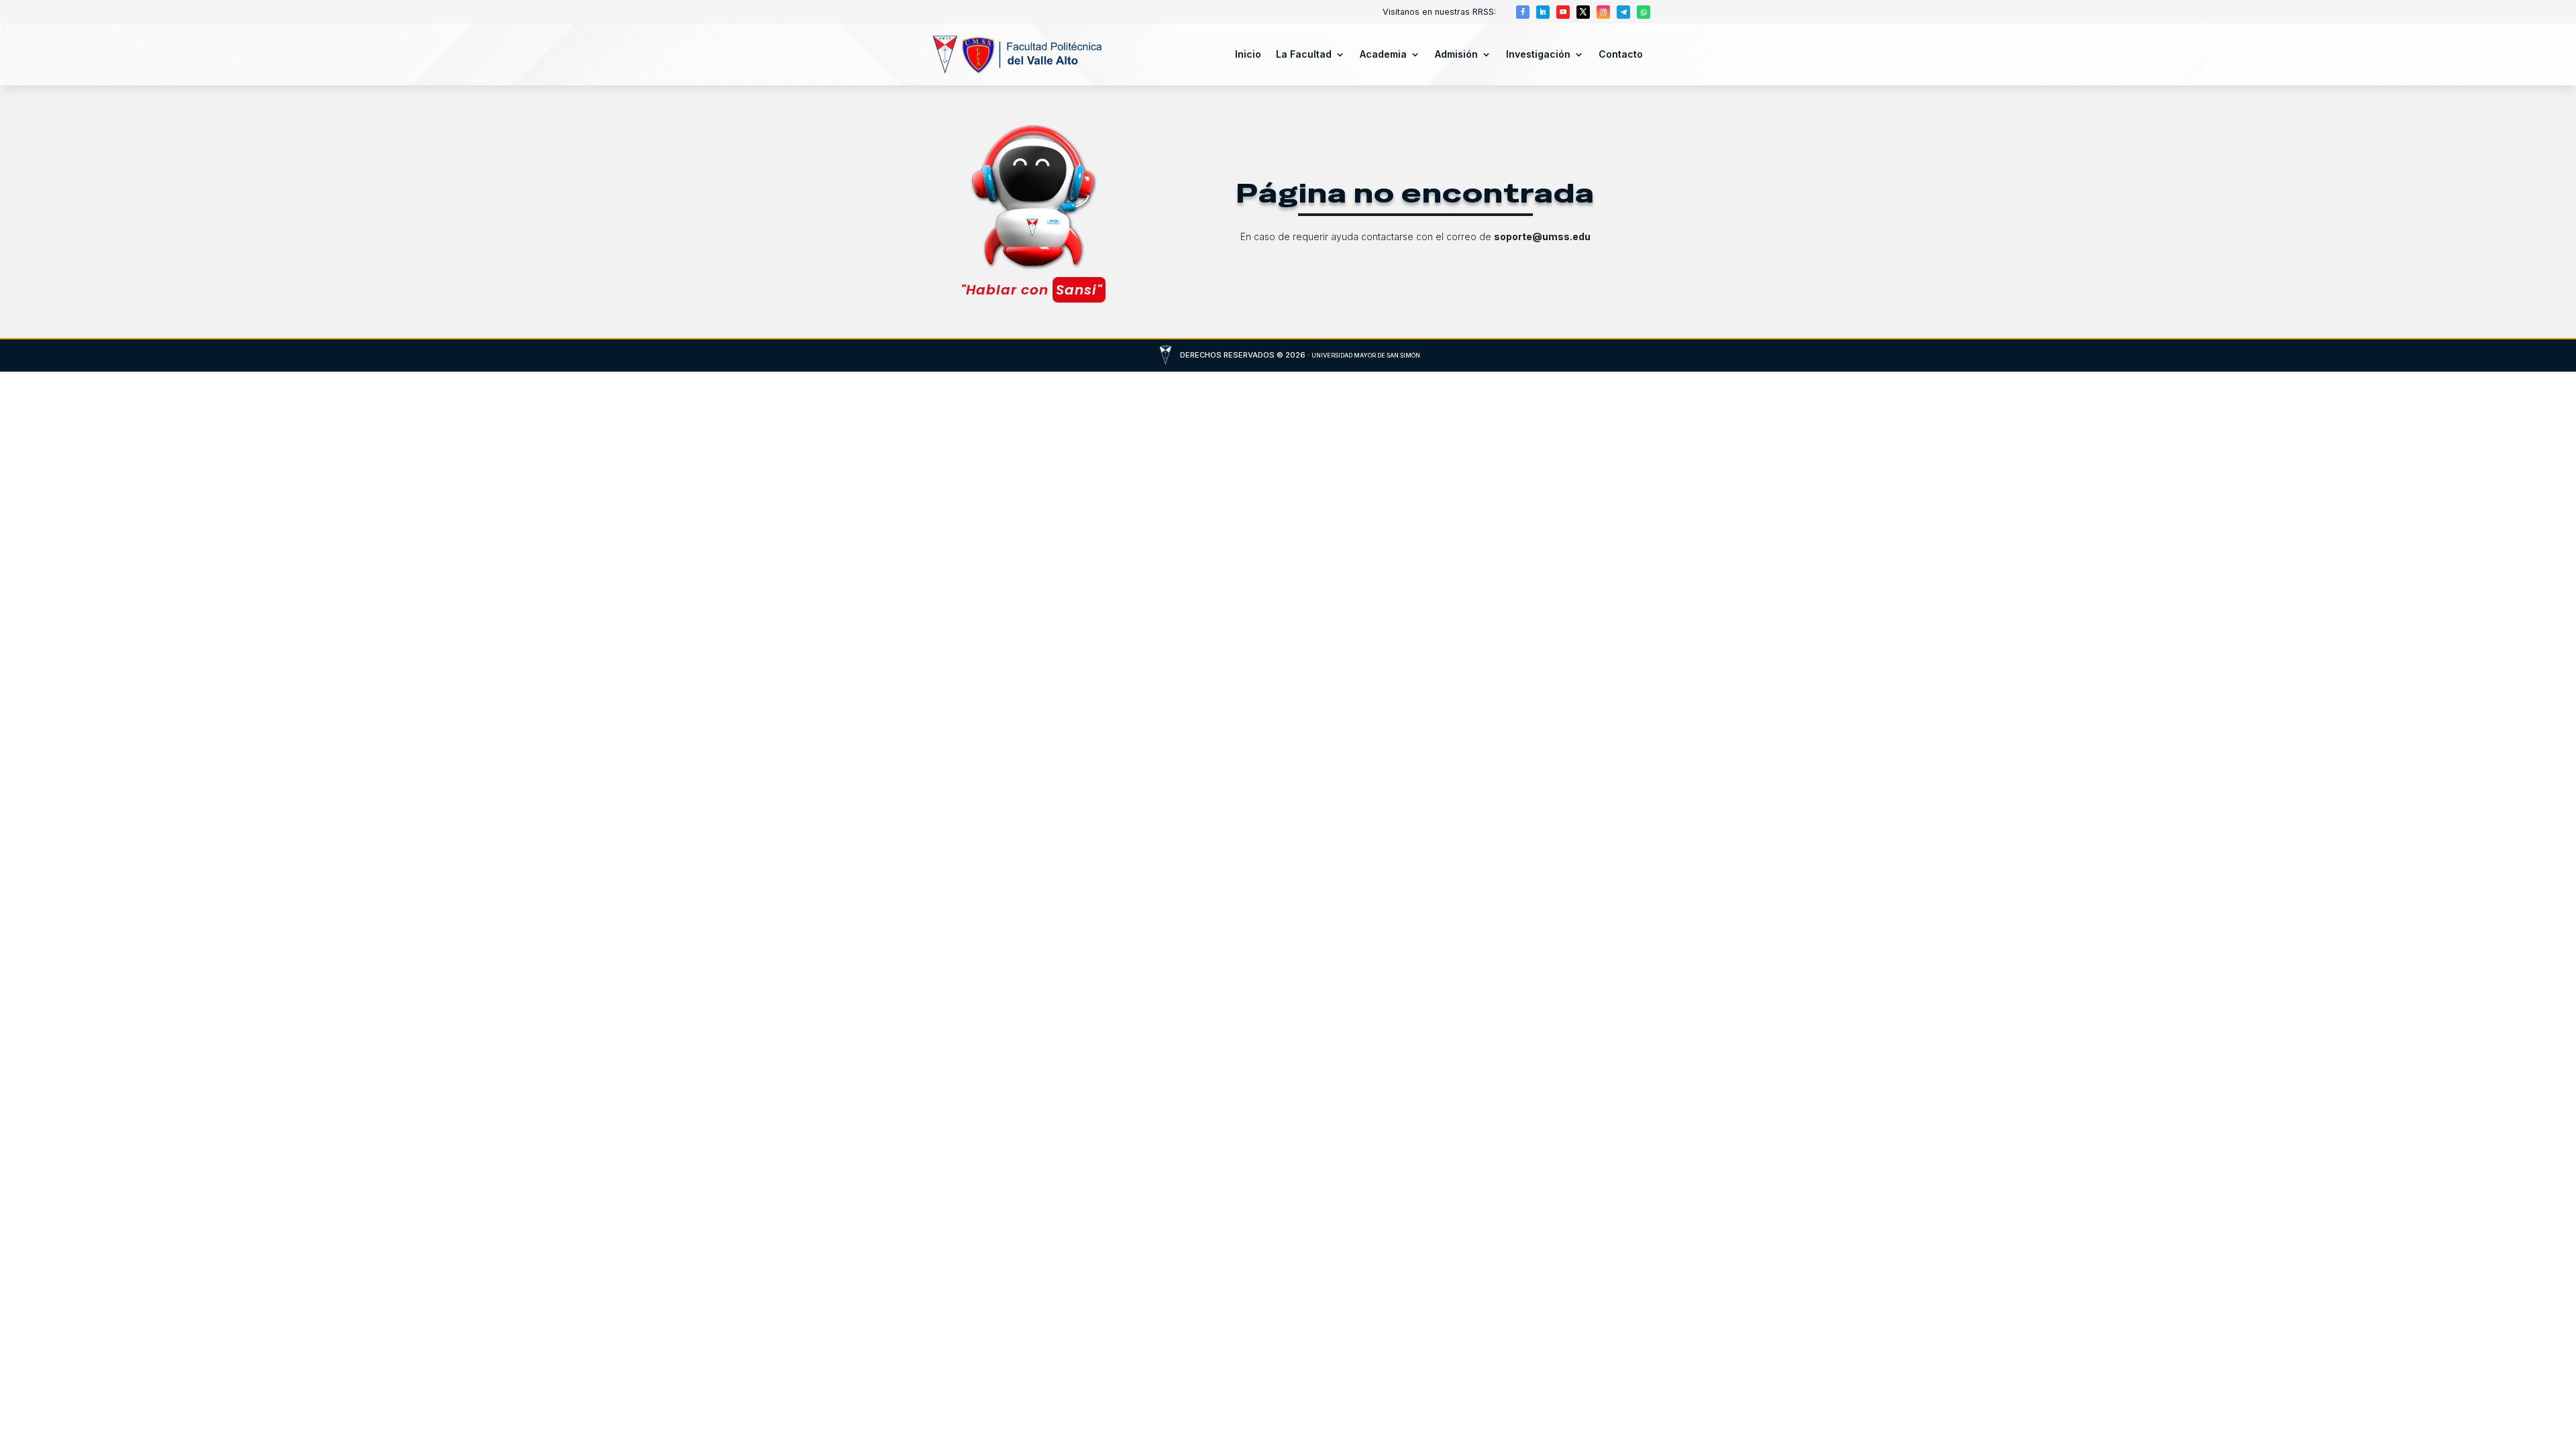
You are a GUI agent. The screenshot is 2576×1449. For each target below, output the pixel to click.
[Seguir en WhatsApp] (1644, 12)
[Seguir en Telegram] (1623, 12)
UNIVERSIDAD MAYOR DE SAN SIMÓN (1366, 355)
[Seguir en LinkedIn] (1543, 12)
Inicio (1248, 54)
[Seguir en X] (1583, 12)
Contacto (1621, 54)
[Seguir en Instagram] (1603, 12)
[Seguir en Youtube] (1563, 12)
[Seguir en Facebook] (1523, 12)
